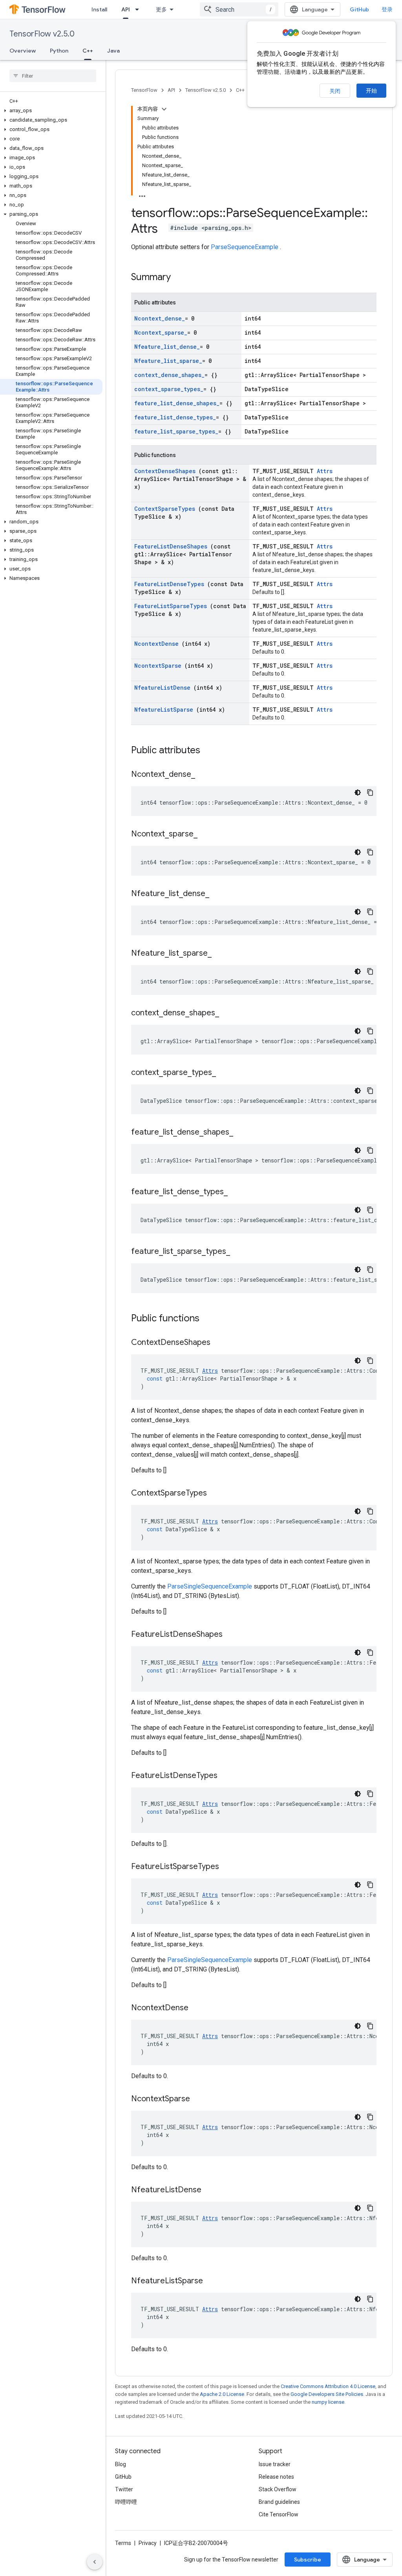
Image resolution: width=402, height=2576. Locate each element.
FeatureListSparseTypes (172, 606)
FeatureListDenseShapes (172, 546)
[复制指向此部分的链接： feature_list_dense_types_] (236, 1192)
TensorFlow (144, 90)
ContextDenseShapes (166, 471)
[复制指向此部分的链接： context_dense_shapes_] (227, 1013)
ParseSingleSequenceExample (210, 1586)
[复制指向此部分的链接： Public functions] (210, 1319)
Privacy (148, 2543)
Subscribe (308, 2560)
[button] (51, 111)
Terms (123, 2543)
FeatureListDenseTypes (171, 584)
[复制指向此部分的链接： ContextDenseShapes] (220, 1343)
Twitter (124, 2489)
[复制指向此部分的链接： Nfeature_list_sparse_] (219, 954)
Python (59, 51)
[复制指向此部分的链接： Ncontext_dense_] (203, 775)
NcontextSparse (159, 666)
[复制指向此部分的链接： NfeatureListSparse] (213, 2281)
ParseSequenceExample (245, 247)
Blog (121, 2464)
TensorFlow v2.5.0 (42, 34)
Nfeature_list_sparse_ (168, 361)
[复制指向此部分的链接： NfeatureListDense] (211, 2190)
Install (99, 9)
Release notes (276, 2477)
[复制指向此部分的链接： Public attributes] (210, 751)
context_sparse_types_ (169, 389)
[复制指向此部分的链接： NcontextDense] (198, 2008)
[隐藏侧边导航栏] (95, 2562)
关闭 (335, 91)
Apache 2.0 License (222, 2394)
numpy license (328, 2402)
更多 (161, 9)
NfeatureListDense (164, 688)
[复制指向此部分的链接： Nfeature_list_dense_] (217, 894)
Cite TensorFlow (279, 2514)
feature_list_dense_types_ (175, 417)
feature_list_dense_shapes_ (177, 403)
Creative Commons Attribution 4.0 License (328, 2386)
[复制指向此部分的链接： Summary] (181, 278)
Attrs (325, 471)
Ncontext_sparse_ (161, 332)
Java (113, 51)
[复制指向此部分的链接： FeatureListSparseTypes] (229, 1867)
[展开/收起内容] (164, 109)
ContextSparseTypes (166, 509)
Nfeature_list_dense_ (167, 347)
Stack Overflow (278, 2489)
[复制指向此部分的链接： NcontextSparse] (200, 2099)
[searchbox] (53, 76)
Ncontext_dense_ (160, 318)
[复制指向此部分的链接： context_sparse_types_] (224, 1073)
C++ (88, 51)
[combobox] (239, 9)
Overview (23, 51)
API (126, 9)
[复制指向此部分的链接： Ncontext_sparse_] (205, 834)
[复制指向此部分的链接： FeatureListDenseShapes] (232, 1635)
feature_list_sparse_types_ (176, 431)
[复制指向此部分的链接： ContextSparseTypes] (217, 1494)
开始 (371, 91)
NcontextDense (158, 644)
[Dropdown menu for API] (139, 9)
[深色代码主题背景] (358, 792)
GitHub (359, 9)
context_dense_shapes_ (169, 375)
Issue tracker (275, 2464)
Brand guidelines (279, 2502)
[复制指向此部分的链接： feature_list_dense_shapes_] (241, 1133)
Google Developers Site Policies (327, 2394)
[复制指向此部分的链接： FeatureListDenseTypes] (227, 1776)
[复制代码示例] (370, 792)
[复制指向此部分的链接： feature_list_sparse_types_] (238, 1252)
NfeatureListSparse (165, 710)
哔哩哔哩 (126, 2502)
